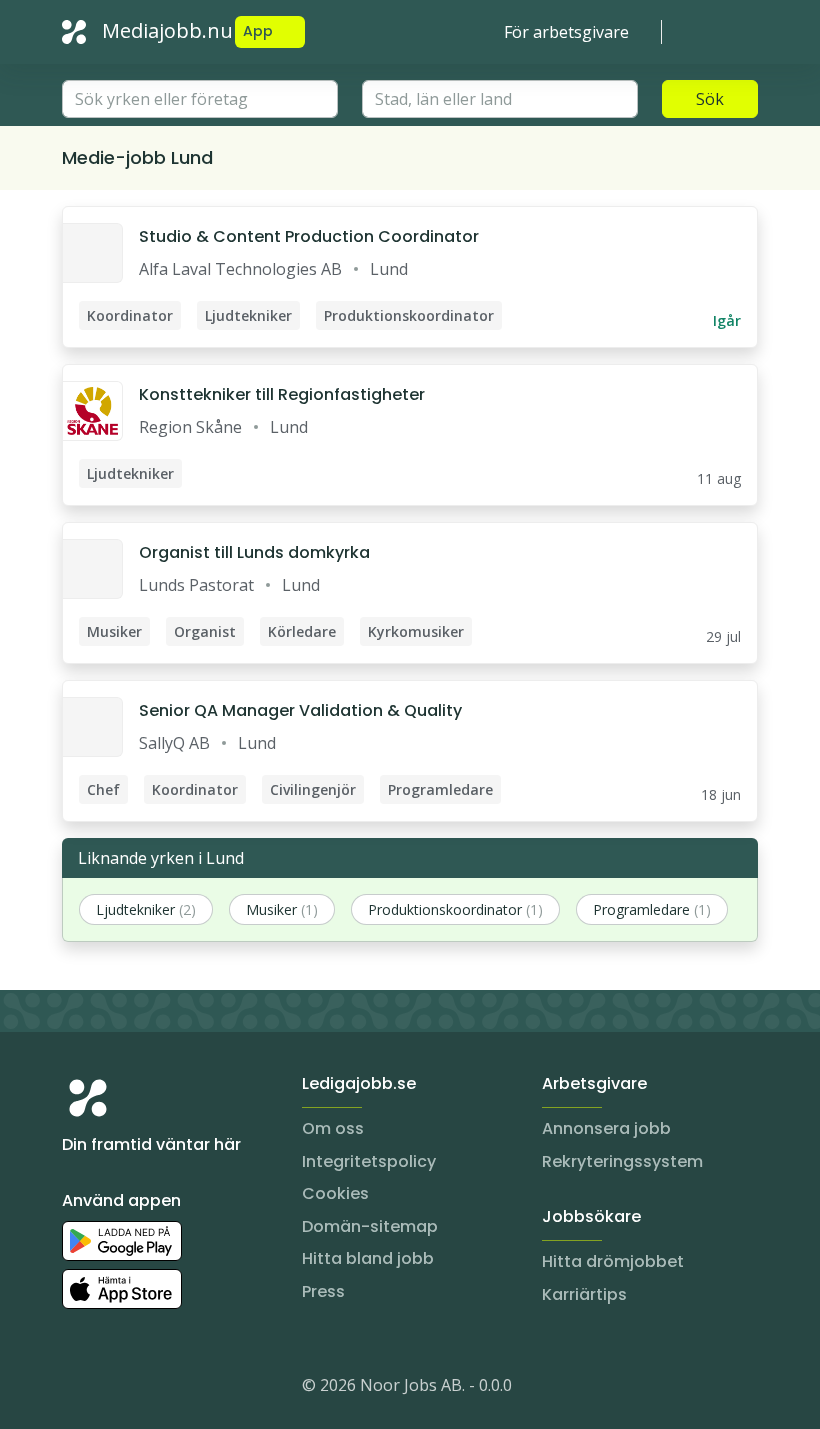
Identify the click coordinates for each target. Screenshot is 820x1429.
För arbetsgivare (566, 32)
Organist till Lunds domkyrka (254, 552)
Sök (710, 99)
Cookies (335, 1193)
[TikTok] (198, 1389)
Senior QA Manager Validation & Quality (300, 710)
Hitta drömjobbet (613, 1261)
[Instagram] (78, 1389)
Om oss (333, 1128)
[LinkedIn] (118, 1389)
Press (323, 1291)
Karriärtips (584, 1294)
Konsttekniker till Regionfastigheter (282, 394)
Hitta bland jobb (368, 1258)
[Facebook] (158, 1389)
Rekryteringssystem (622, 1161)
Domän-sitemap (370, 1226)
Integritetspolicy (369, 1161)
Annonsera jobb (606, 1128)
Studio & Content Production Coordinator (309, 236)
